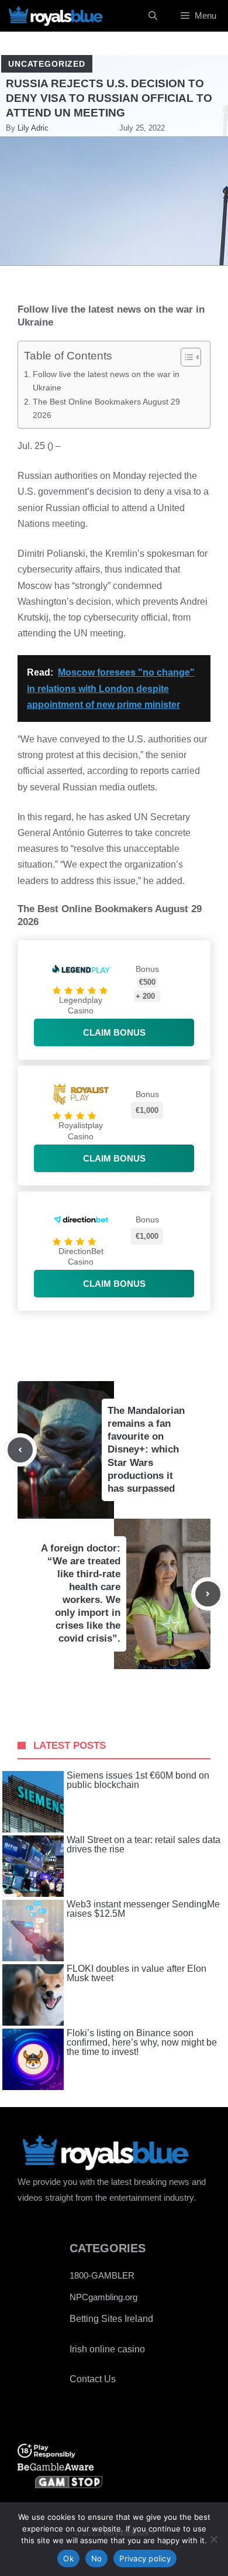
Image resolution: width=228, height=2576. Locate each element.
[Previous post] (20, 1450)
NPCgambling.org (103, 2297)
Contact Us (93, 2379)
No (97, 2558)
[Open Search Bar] (153, 16)
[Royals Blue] (56, 16)
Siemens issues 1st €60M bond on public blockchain (138, 1780)
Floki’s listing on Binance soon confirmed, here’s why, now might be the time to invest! (142, 2043)
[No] (213, 2539)
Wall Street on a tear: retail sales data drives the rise (144, 1845)
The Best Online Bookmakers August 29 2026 (106, 408)
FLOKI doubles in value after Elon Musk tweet (137, 1974)
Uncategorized (47, 64)
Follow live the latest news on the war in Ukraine (106, 381)
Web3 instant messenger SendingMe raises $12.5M (143, 1909)
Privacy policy (145, 2558)
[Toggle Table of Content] (185, 357)
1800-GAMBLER (102, 2275)
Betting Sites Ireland (111, 2319)
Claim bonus (114, 1032)
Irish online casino (107, 2349)
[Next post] (208, 1594)
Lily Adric (33, 128)
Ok (68, 2558)
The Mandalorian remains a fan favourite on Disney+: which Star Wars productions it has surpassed (146, 1450)
